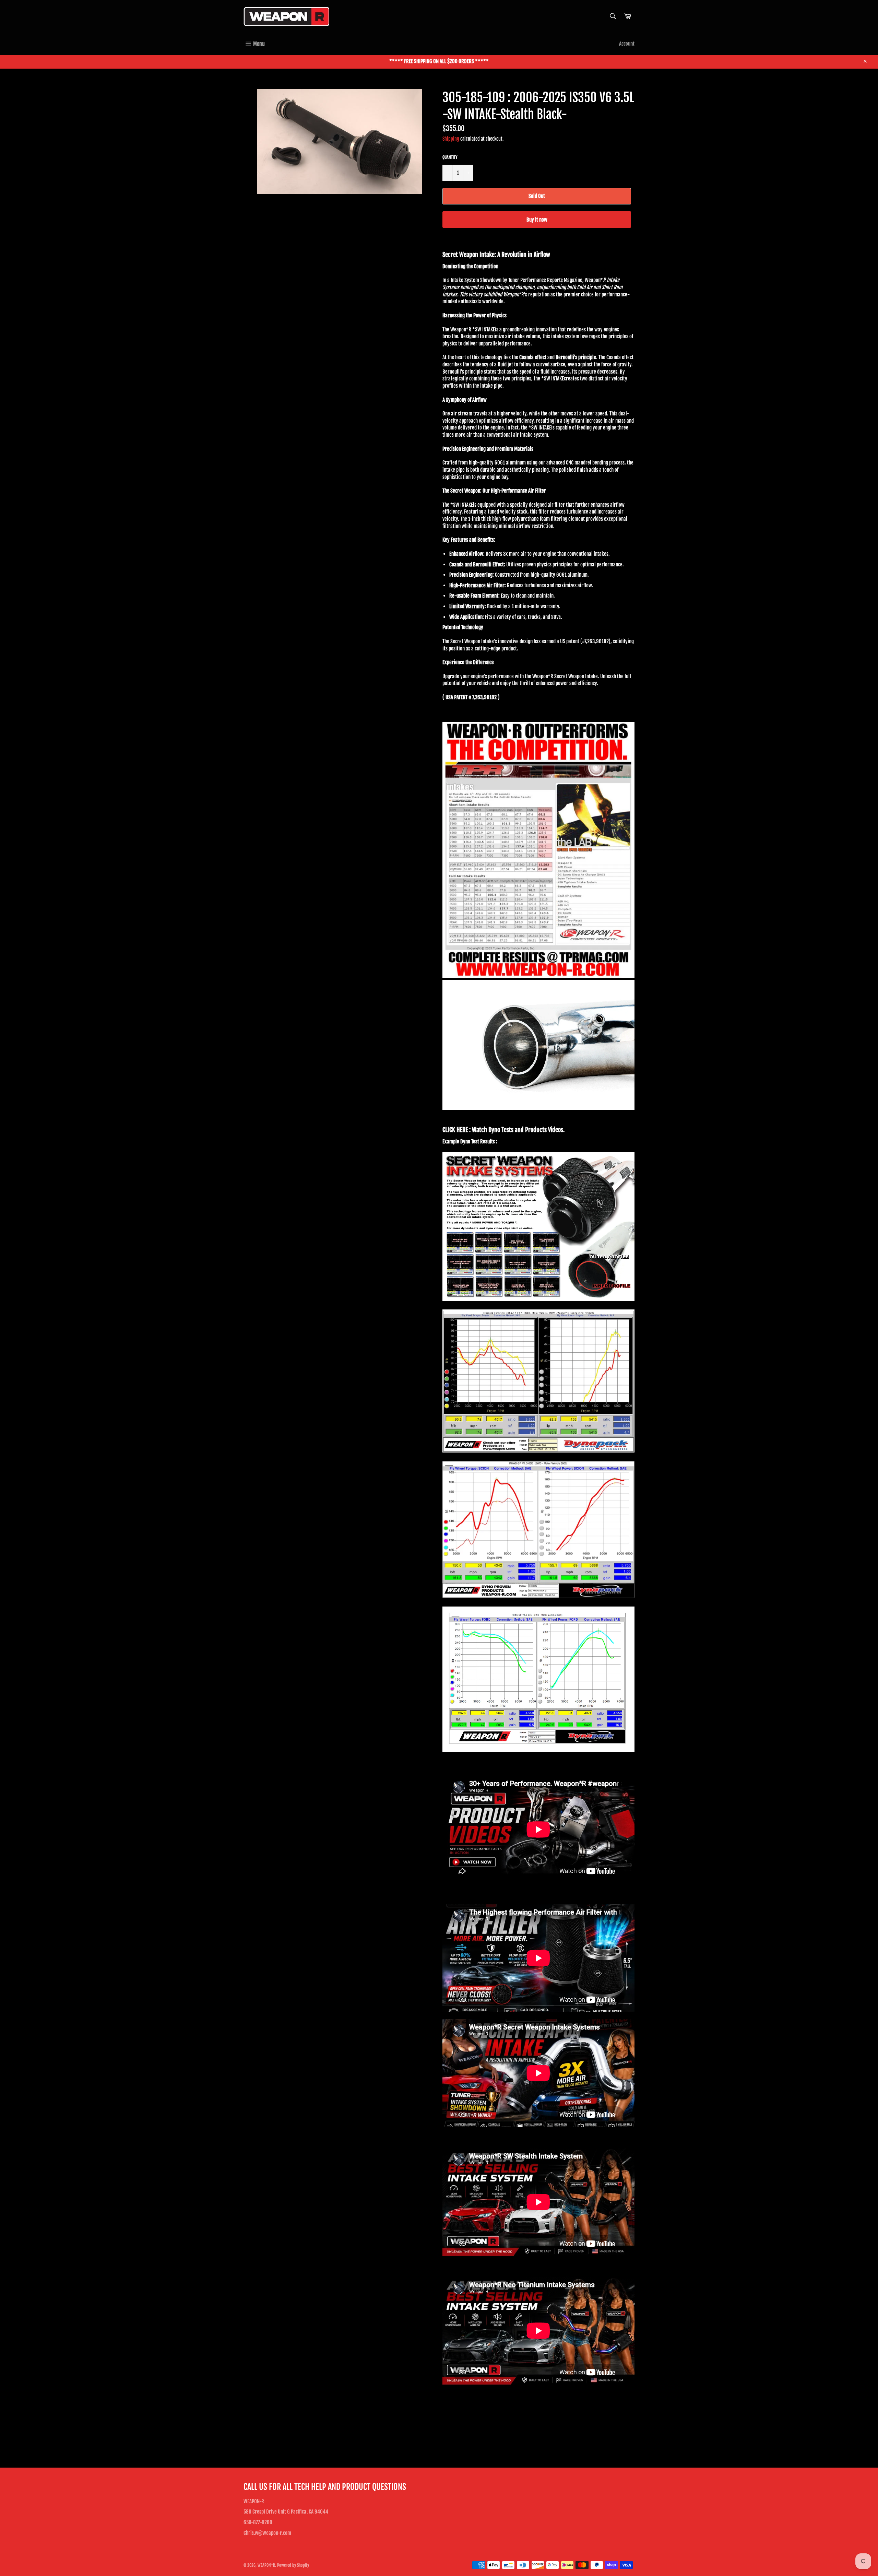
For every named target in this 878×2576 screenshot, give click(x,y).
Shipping (451, 139)
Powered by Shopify (293, 2565)
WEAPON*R (266, 2565)
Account (627, 44)
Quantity (450, 157)
